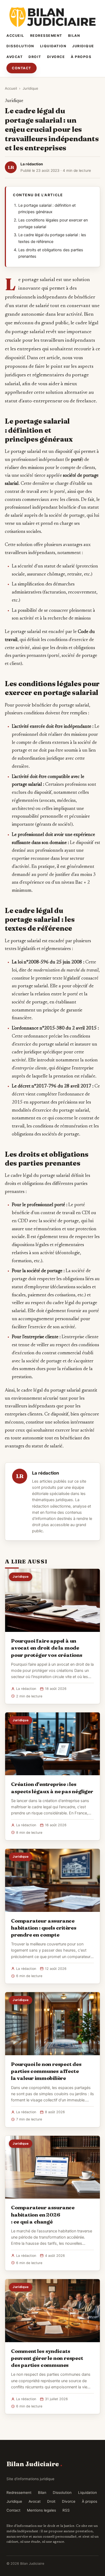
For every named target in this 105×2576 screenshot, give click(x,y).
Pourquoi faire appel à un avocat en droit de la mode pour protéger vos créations (47, 1648)
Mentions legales (41, 2510)
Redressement (46, 36)
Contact (22, 68)
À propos (81, 57)
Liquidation (53, 46)
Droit (35, 57)
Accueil (15, 36)
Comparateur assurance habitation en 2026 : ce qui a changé (43, 2214)
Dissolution (20, 46)
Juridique (83, 46)
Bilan (74, 36)
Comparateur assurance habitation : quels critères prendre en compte (44, 1928)
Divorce (56, 57)
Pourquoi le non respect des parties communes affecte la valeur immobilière (46, 2071)
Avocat (15, 57)
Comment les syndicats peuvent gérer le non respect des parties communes (47, 2358)
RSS (66, 2510)
